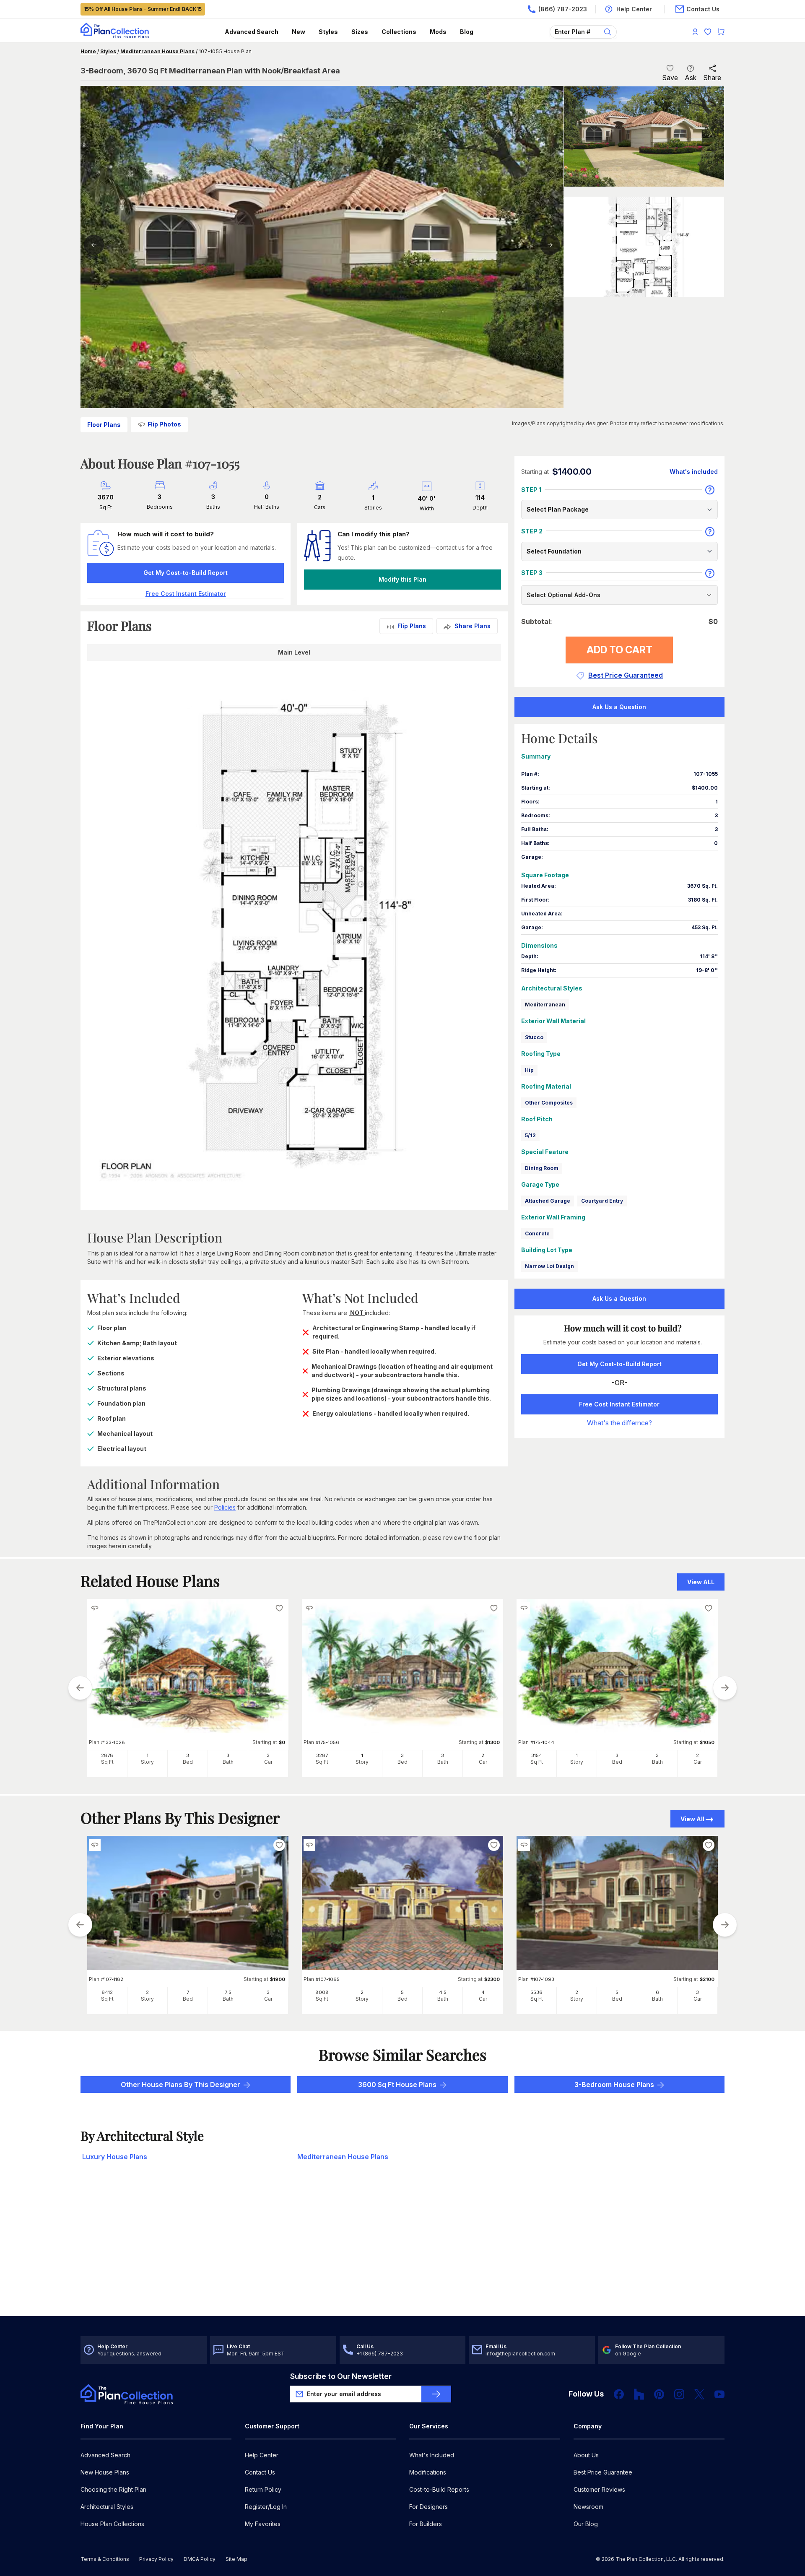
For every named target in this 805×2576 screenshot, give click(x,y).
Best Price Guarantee (603, 2472)
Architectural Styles (107, 2507)
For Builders (426, 2524)
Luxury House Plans (115, 2157)
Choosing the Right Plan (113, 2489)
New (299, 32)
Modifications (428, 2472)
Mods (438, 32)
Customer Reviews (599, 2489)
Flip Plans (412, 626)
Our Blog (586, 2524)
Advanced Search (252, 32)
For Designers (428, 2507)
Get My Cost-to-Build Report (186, 573)
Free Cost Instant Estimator (619, 1404)
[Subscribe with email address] (436, 2394)
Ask (691, 78)
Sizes (360, 32)
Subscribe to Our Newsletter (341, 2376)
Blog (467, 32)
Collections (399, 32)
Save (670, 78)
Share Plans (473, 626)
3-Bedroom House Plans (614, 2085)
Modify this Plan (402, 579)
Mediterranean (545, 1005)
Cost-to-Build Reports (439, 2489)
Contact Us (260, 2472)
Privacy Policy (156, 2559)
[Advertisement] (402, 2251)
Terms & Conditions (105, 2559)
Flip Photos (164, 424)
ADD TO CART (619, 650)
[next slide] (725, 1688)
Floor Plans (104, 425)
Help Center (262, 2455)
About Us (586, 2455)
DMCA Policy (200, 2559)
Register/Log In (266, 2507)
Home (88, 51)
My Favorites (263, 2524)
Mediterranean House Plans (157, 51)
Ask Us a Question (619, 707)
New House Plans (105, 2472)
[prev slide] (80, 1688)
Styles (328, 32)
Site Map (236, 2559)
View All (692, 1819)
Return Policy (263, 2489)
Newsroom (588, 2507)
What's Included (432, 2455)
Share (712, 78)
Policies (225, 1507)
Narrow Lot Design (549, 1266)
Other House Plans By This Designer (180, 2085)
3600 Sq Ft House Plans (397, 2085)
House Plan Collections (112, 2524)
